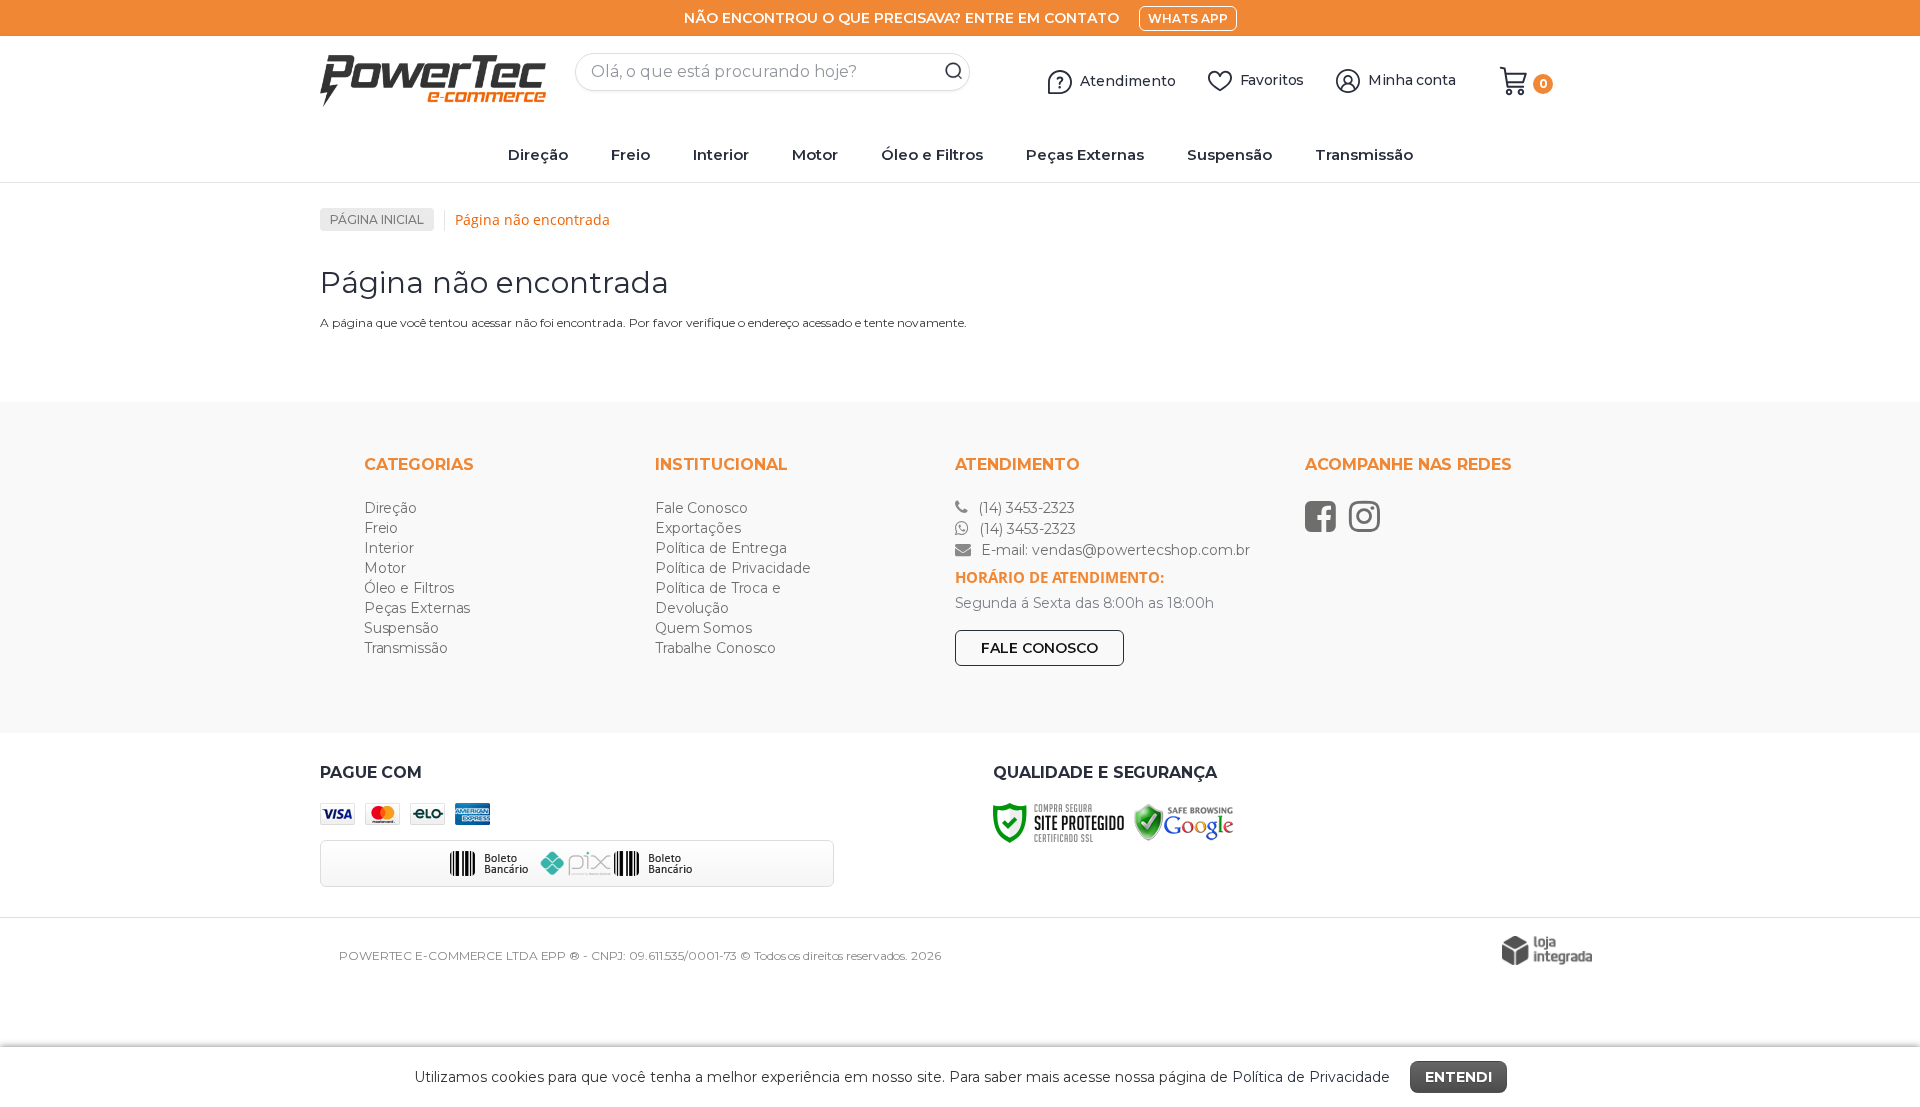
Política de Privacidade (733, 568)
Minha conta (1412, 80)
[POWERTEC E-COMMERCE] (440, 81)
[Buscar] (947, 72)
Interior (389, 548)
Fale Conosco (701, 508)
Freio (381, 528)
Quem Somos (703, 628)
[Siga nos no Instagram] (1369, 516)
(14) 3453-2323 (1024, 508)
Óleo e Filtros (409, 588)
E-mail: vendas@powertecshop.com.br (1113, 550)
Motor (385, 568)
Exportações (698, 528)
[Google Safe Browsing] (1184, 821)
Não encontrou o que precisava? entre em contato (901, 18)
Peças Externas (417, 608)
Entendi (1458, 1077)
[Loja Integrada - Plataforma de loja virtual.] (1547, 950)
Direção (390, 508)
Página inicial (377, 219)
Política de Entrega (721, 548)
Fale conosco (1039, 648)
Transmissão (406, 648)
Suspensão (401, 628)
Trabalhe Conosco (715, 648)
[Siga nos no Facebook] (1325, 516)
